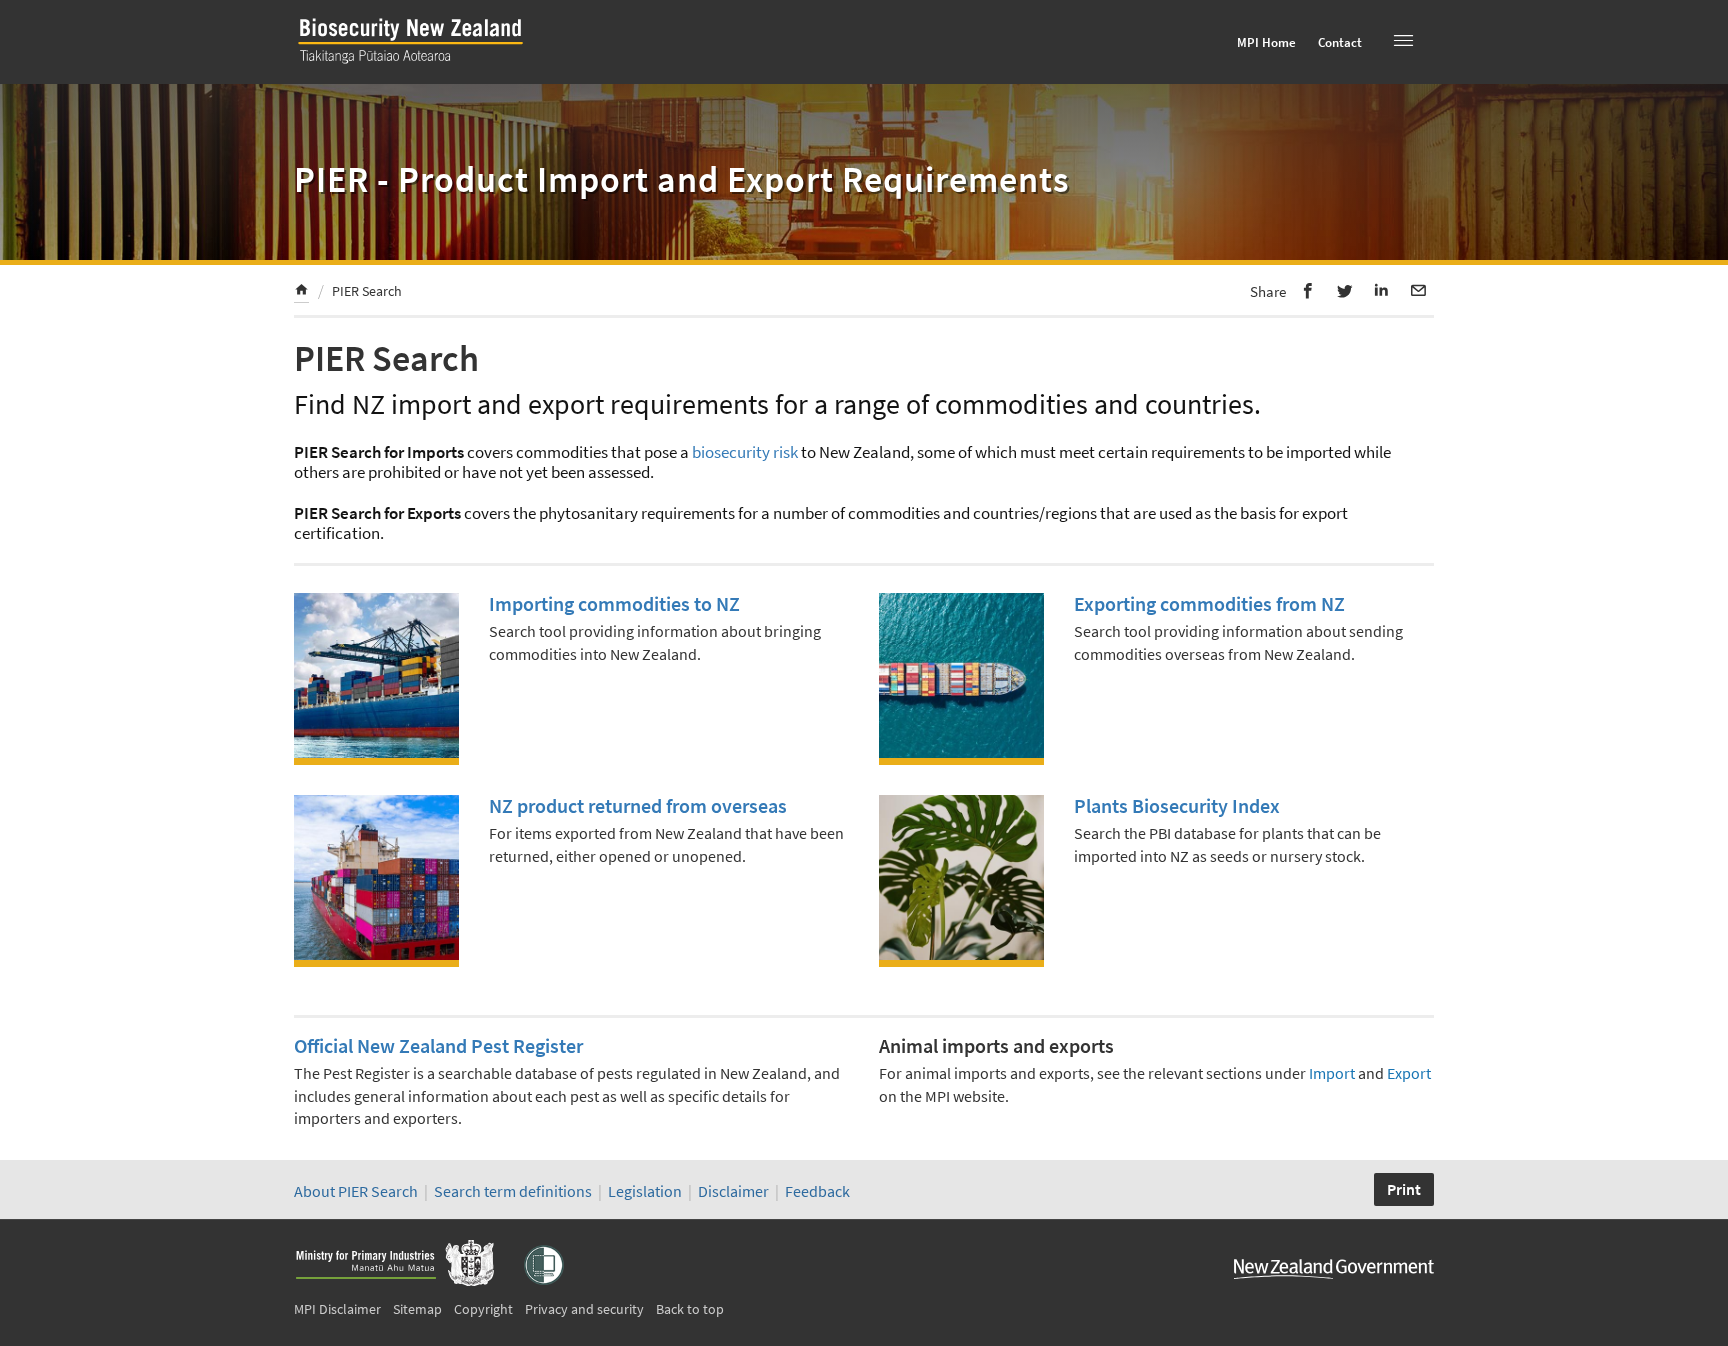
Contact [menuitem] (1340, 42)
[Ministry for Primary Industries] (394, 1265)
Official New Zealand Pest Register (438, 1045)
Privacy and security (584, 1309)
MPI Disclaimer (337, 1309)
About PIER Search (356, 1191)
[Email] (1419, 290)
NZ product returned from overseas (638, 805)
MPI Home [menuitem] (1266, 42)
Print (1404, 1189)
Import (1332, 1073)
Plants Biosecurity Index (1177, 805)
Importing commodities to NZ (614, 603)
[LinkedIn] (1382, 290)
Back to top (690, 1309)
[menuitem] (301, 292)
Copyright (483, 1309)
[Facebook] (1308, 290)
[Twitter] (1345, 290)
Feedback (817, 1191)
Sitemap (417, 1309)
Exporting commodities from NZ (1209, 603)
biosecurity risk (745, 452)
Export (1409, 1073)
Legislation (645, 1191)
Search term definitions (514, 1191)
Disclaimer (733, 1191)
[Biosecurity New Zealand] (419, 64)
